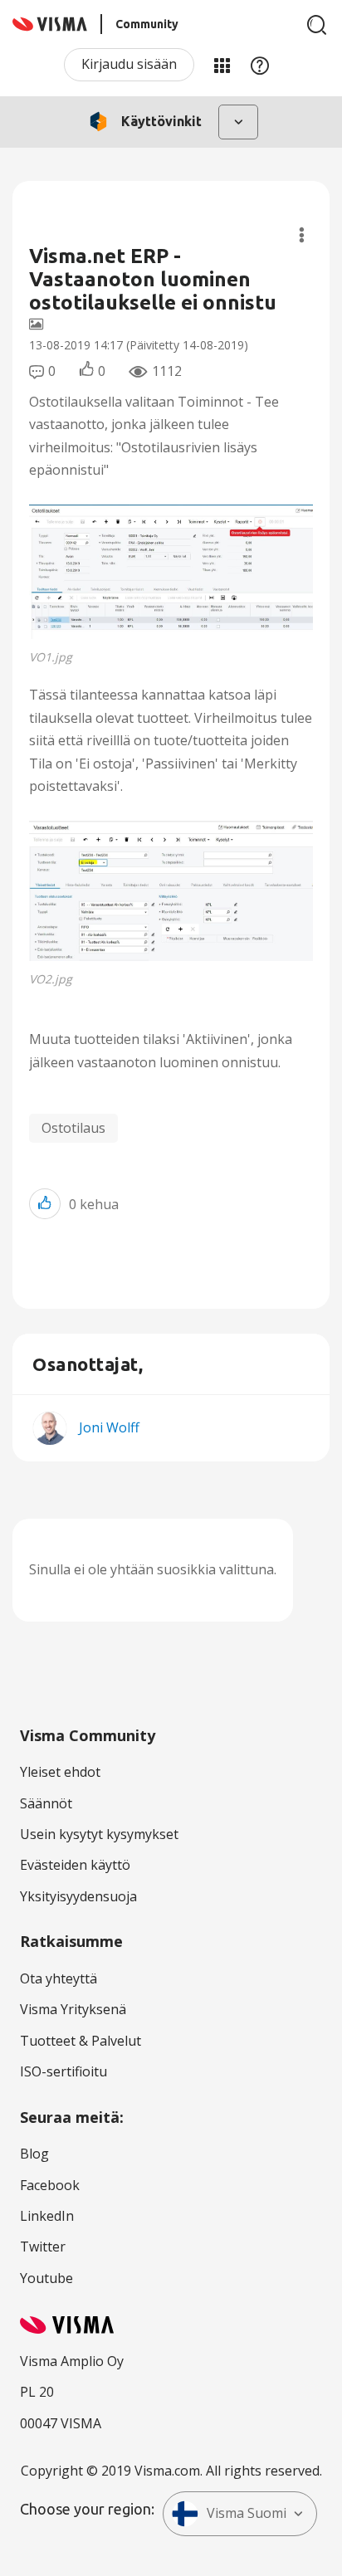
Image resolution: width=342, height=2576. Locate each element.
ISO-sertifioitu (64, 2071)
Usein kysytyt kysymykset (99, 1834)
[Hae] (317, 25)
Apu (260, 65)
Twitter (43, 2247)
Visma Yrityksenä (73, 2009)
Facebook (50, 2185)
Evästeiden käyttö (75, 1865)
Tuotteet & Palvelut (81, 2041)
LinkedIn (47, 2216)
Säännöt (46, 1803)
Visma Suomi (247, 2513)
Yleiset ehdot (60, 1772)
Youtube (46, 2278)
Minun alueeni (222, 65)
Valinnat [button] (302, 235)
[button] (171, 572)
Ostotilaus (73, 1128)
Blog (34, 2154)
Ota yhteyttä (59, 1978)
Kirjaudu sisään (129, 64)
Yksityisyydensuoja (78, 1896)
